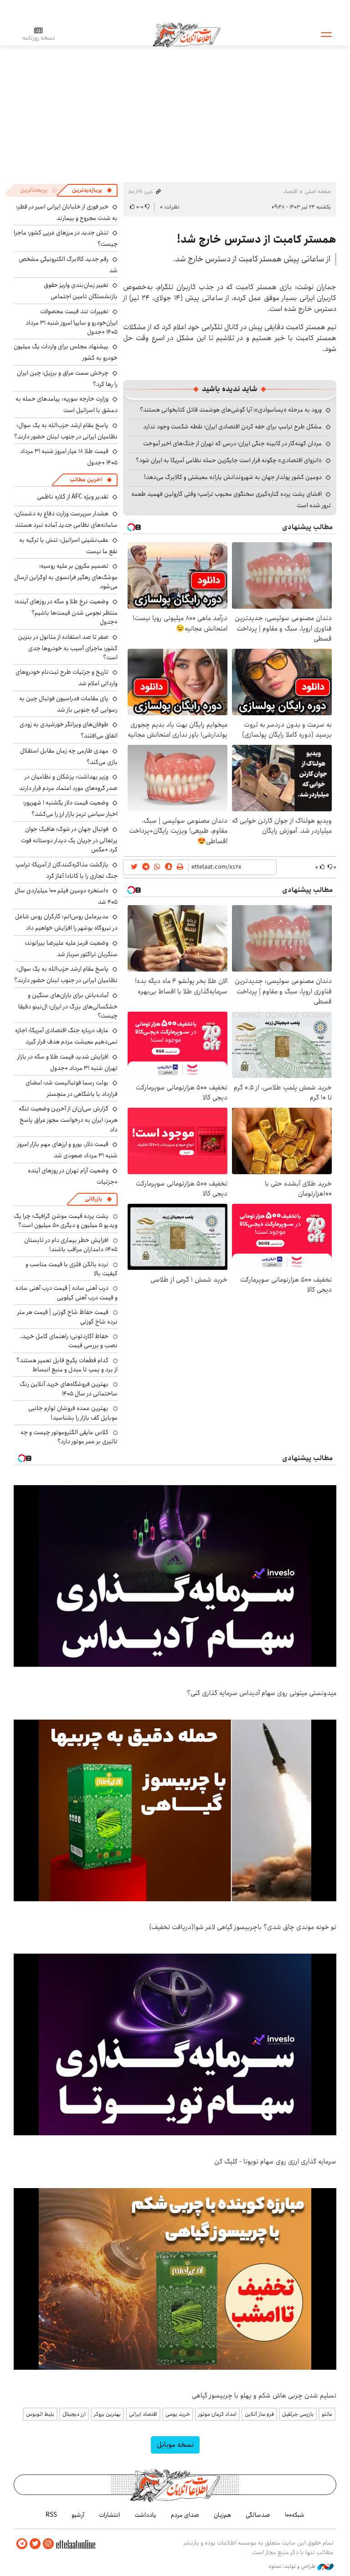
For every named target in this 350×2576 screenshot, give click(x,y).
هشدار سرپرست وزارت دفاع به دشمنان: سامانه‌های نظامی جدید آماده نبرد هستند (66, 519)
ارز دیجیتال (74, 2414)
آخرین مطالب (86, 480)
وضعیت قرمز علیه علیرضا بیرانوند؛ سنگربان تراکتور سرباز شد (71, 949)
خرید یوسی (178, 2414)
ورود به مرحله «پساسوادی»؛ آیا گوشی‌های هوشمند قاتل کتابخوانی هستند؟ (231, 410)
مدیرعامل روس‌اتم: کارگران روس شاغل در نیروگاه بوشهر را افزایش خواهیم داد (66, 922)
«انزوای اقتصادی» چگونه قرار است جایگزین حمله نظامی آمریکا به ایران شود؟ (229, 460)
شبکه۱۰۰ (295, 2515)
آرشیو (78, 2515)
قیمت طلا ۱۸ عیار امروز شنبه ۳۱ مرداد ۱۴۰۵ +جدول (69, 457)
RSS (51, 2515)
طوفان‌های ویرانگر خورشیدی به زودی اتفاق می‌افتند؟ (69, 730)
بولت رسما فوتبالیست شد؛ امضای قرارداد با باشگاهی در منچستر (72, 1088)
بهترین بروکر (107, 2414)
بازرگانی (93, 1199)
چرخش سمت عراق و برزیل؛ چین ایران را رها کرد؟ (67, 379)
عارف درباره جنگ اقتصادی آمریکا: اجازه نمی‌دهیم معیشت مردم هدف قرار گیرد (66, 1036)
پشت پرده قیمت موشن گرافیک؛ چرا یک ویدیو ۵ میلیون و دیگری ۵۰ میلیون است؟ (66, 1221)
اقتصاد (290, 191)
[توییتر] (35, 2544)
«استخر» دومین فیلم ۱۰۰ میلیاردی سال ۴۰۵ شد (66, 896)
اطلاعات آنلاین (186, 34)
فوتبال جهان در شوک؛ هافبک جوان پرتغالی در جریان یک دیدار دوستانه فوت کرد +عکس (69, 839)
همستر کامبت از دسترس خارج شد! (257, 239)
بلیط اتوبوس (40, 2414)
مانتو (327, 2414)
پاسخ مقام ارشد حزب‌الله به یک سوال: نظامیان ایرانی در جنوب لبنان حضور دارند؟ (66, 431)
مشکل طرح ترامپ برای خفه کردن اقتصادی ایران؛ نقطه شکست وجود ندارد (232, 427)
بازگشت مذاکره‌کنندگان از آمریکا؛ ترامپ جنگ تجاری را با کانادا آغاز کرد (67, 870)
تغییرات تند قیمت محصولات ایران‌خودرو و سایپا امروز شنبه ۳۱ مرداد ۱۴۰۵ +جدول (72, 322)
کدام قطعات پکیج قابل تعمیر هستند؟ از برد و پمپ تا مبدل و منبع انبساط (67, 1365)
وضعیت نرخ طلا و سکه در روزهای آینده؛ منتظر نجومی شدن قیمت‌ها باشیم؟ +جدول (66, 612)
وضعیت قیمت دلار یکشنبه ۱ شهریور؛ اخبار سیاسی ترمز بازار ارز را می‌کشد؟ (70, 808)
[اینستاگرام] (48, 2544)
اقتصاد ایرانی (143, 2414)
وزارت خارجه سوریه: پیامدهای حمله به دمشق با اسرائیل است (67, 405)
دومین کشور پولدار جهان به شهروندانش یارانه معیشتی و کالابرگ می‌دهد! (233, 477)
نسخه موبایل (175, 2445)
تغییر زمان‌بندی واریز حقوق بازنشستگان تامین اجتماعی (81, 291)
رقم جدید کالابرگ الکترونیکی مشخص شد (68, 265)
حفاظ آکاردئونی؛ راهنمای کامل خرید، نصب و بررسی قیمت (69, 1341)
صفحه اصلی (318, 191)
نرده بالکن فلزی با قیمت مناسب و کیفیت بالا (72, 1269)
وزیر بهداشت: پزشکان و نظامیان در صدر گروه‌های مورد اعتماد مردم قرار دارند (68, 782)
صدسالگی (258, 2515)
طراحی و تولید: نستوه (293, 2566)
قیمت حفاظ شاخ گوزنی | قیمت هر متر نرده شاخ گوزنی (67, 1317)
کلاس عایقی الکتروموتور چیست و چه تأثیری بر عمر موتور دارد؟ (69, 1437)
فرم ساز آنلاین (259, 2414)
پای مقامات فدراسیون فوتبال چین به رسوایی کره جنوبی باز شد (68, 704)
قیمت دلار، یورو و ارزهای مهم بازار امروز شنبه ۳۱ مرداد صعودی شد (67, 1150)
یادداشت (145, 2515)
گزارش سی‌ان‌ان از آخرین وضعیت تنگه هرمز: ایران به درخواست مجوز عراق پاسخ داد (68, 1119)
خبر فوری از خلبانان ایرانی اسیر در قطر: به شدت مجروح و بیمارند (67, 212)
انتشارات (109, 2515)
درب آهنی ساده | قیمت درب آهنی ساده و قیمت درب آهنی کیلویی (67, 1293)
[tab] (92, 190)
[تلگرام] (22, 2544)
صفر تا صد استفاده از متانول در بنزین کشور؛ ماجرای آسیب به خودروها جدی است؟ (68, 647)
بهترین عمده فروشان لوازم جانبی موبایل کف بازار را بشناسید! (73, 1413)
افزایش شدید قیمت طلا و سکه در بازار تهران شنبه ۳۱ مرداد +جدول (67, 1062)
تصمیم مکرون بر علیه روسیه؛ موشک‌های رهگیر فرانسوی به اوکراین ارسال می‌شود (66, 576)
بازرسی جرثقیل (298, 2414)
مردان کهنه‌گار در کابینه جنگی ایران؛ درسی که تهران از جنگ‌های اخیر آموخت (232, 443)
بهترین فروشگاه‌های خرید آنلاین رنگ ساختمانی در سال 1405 (69, 1389)
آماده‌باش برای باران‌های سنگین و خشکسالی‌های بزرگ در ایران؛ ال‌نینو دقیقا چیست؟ (68, 1005)
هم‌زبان (222, 2515)
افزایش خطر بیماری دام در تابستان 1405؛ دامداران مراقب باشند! (71, 1245)
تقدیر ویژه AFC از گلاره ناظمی (73, 497)
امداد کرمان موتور (217, 2414)
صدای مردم (185, 2515)
